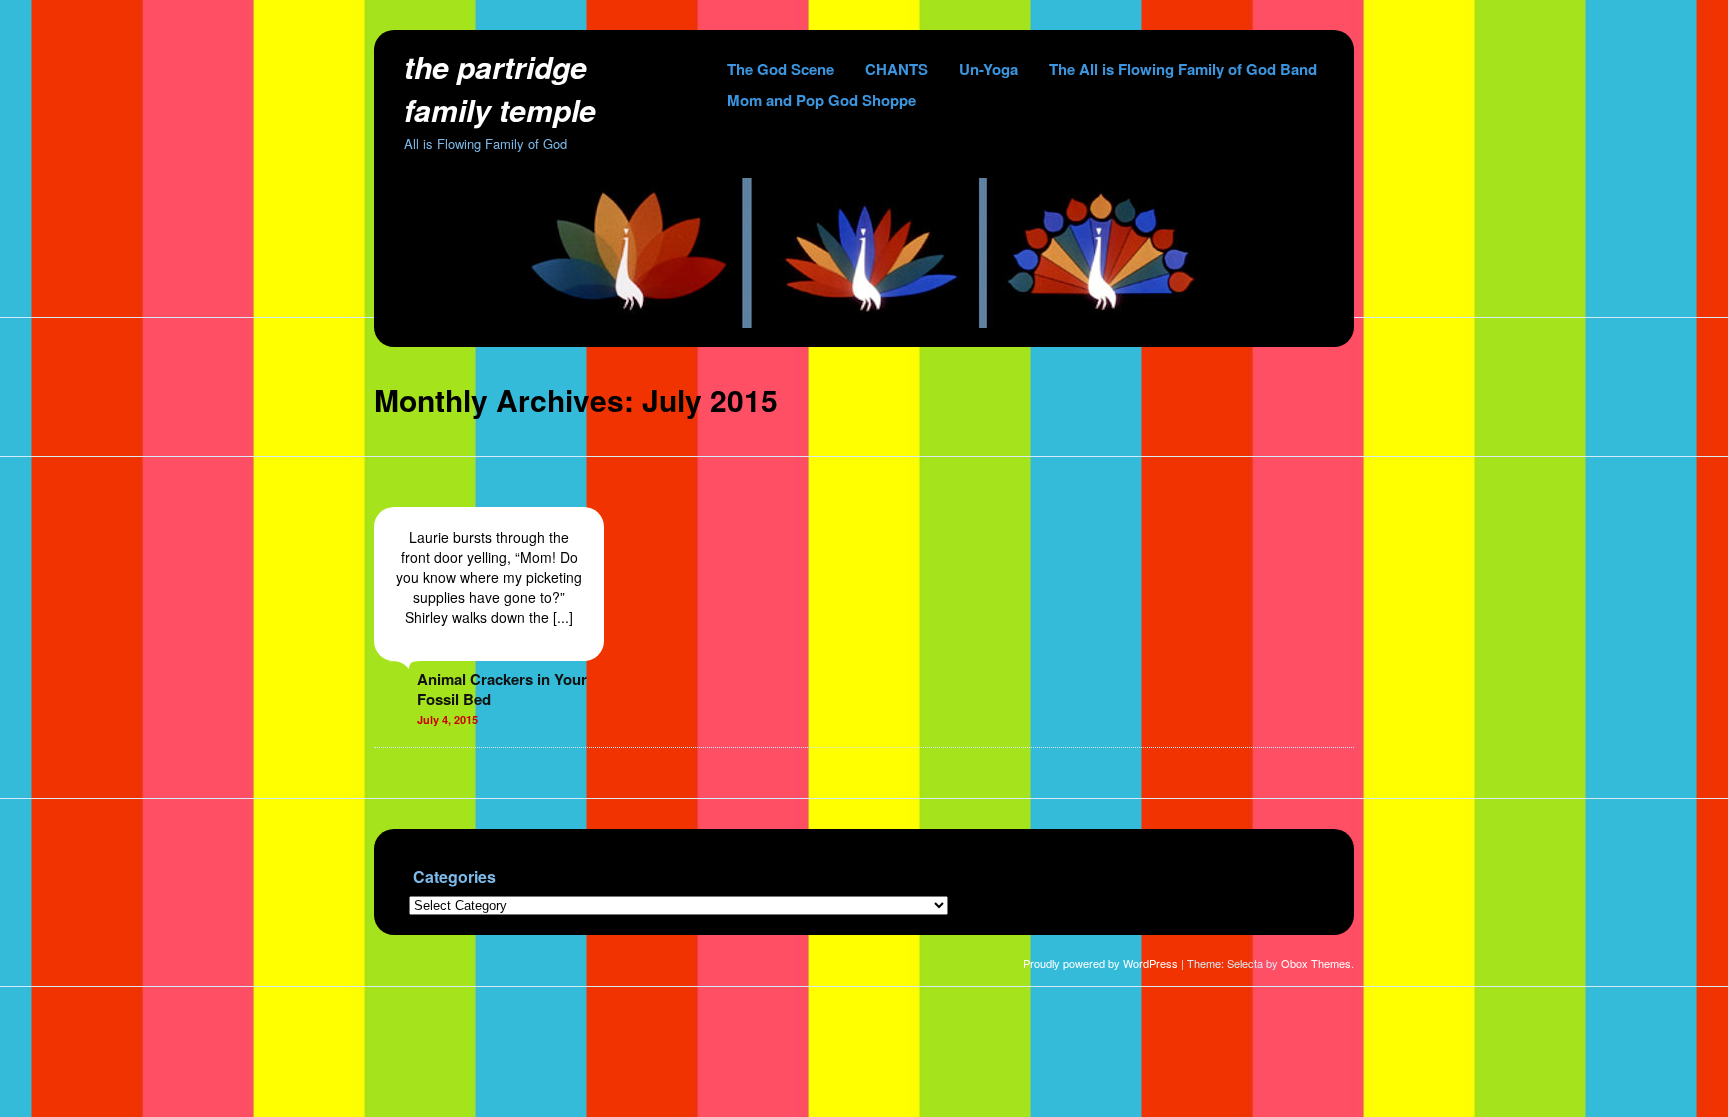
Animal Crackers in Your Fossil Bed (502, 689)
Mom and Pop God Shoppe (821, 100)
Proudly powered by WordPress (1100, 963)
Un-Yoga (988, 69)
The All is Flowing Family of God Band (1183, 69)
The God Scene (780, 69)
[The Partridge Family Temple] (864, 322)
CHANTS (896, 69)
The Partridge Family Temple (500, 88)
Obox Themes (1316, 963)
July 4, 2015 (447, 719)
